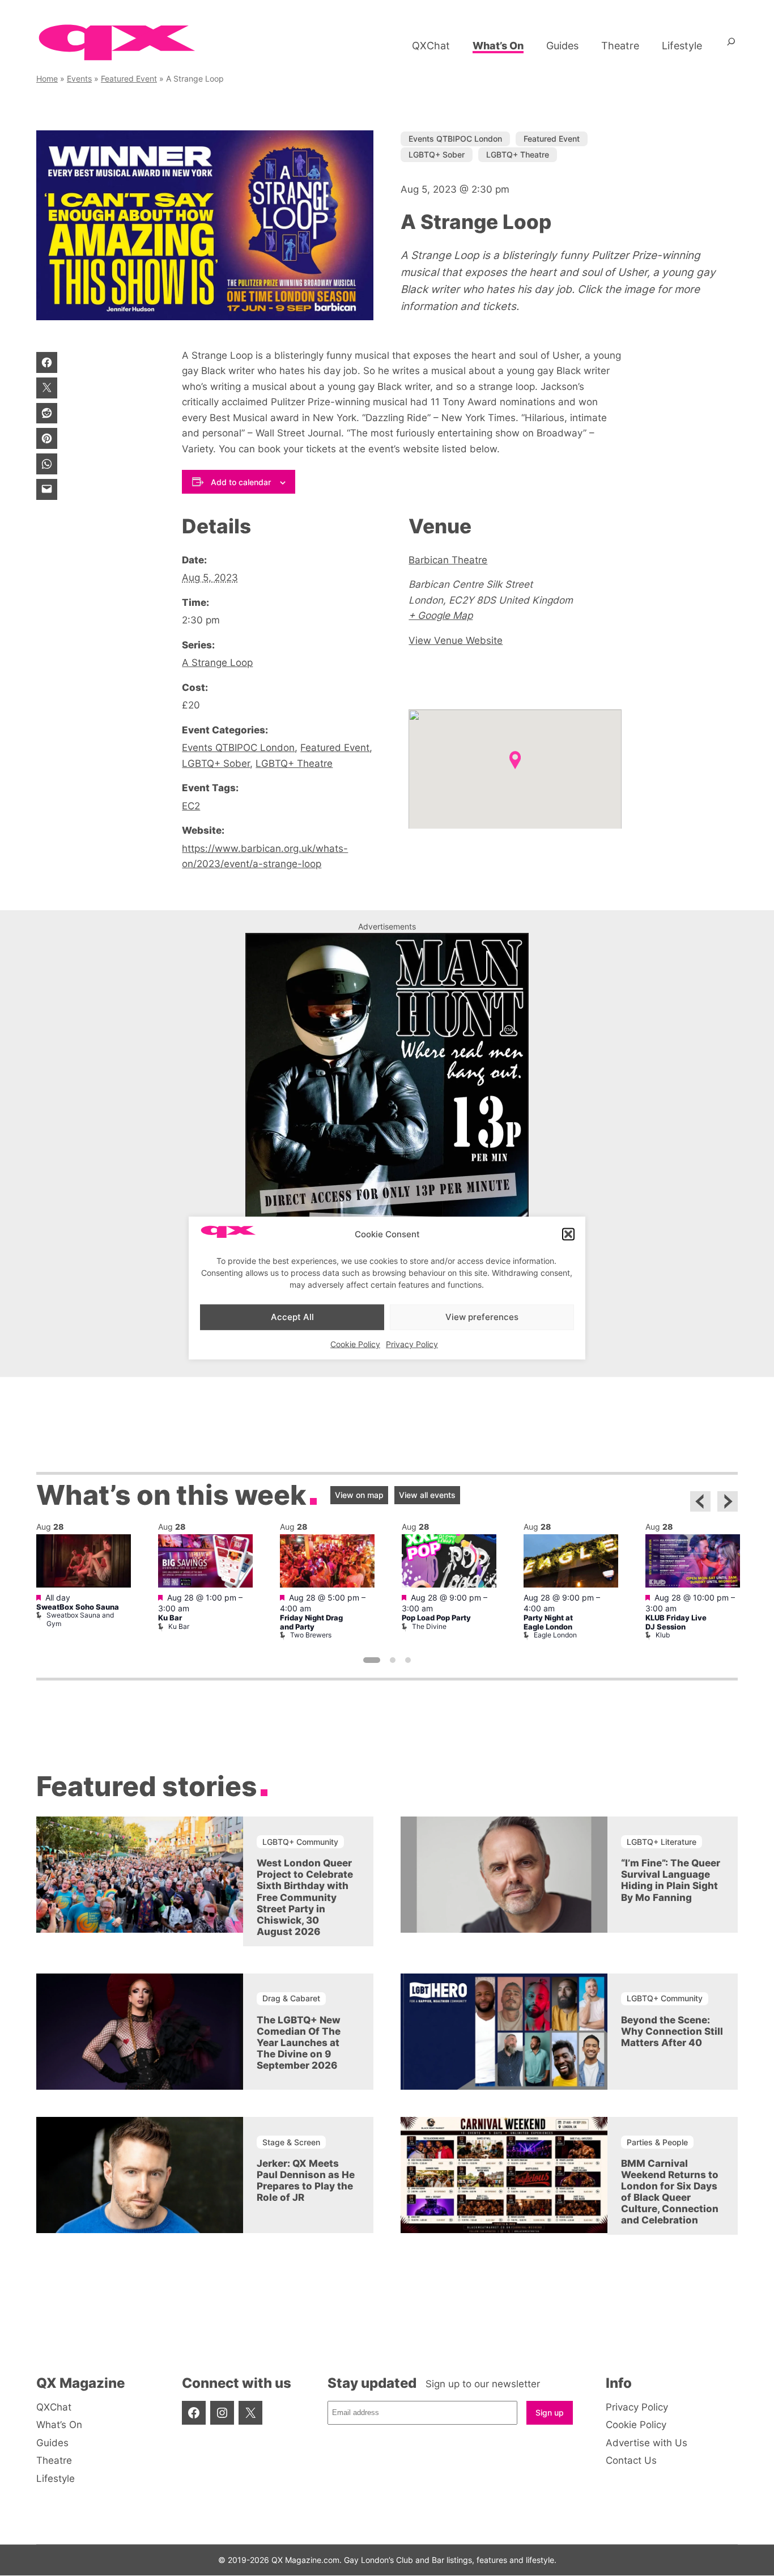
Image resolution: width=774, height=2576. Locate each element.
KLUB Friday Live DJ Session (676, 1622)
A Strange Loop (217, 662)
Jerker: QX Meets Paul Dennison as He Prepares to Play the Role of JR (306, 2180)
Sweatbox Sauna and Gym (80, 1619)
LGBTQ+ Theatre (518, 154)
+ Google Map (441, 615)
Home (47, 78)
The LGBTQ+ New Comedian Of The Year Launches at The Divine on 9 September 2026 (299, 2043)
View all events (427, 1495)
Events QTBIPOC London (455, 139)
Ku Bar (170, 1618)
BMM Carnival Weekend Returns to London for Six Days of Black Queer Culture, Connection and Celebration (670, 2192)
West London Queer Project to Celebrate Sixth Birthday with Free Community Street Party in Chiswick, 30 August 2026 (305, 1897)
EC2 (191, 806)
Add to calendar (241, 482)
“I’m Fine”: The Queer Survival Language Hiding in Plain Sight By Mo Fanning (671, 1880)
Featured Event (129, 78)
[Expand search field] (731, 46)
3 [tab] (408, 1660)
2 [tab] (393, 1660)
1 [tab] (372, 1660)
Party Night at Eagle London (548, 1622)
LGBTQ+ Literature (662, 1842)
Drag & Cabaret (291, 1998)
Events (79, 78)
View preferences (482, 1317)
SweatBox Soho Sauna (78, 1607)
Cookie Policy (355, 1344)
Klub (663, 1635)
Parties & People (657, 2142)
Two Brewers (311, 1635)
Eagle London (555, 1635)
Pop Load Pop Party (436, 1618)
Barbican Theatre (448, 560)
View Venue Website (456, 640)
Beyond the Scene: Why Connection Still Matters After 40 (672, 2031)
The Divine (429, 1626)
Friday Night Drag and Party (311, 1622)
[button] (568, 1234)
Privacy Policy (412, 1344)
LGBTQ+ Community (300, 1842)
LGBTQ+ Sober (437, 154)
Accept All (292, 1317)
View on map (359, 1495)
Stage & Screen (291, 2142)
